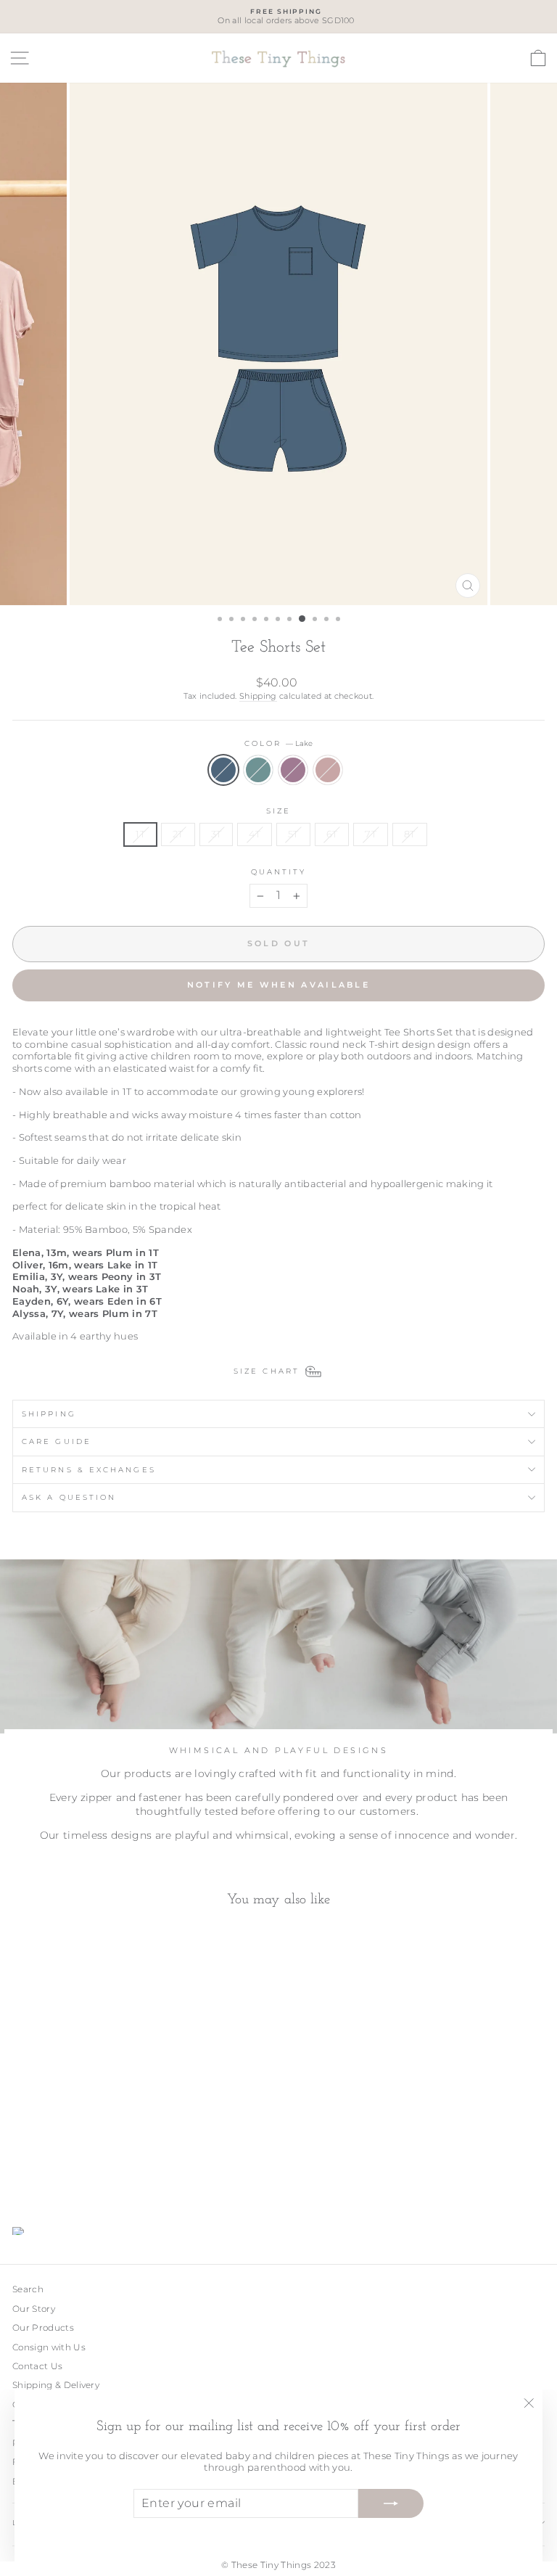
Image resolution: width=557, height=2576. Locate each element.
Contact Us (37, 2366)
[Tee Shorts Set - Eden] (37, 2178)
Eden (258, 770)
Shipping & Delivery (56, 2385)
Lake (223, 770)
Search (28, 2289)
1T (140, 834)
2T (178, 834)
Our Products (43, 2327)
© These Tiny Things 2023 (278, 2565)
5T (293, 834)
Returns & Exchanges (89, 1470)
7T (371, 834)
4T (255, 834)
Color (279, 743)
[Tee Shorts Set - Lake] (21, 2178)
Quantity (279, 872)
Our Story (34, 2309)
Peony (328, 770)
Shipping (258, 696)
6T (332, 834)
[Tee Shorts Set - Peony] (71, 2178)
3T (216, 834)
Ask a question (69, 1497)
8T (410, 834)
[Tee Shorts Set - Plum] (54, 2178)
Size (278, 811)
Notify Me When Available (278, 985)
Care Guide (57, 1441)
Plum (293, 770)
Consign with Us (49, 2347)
